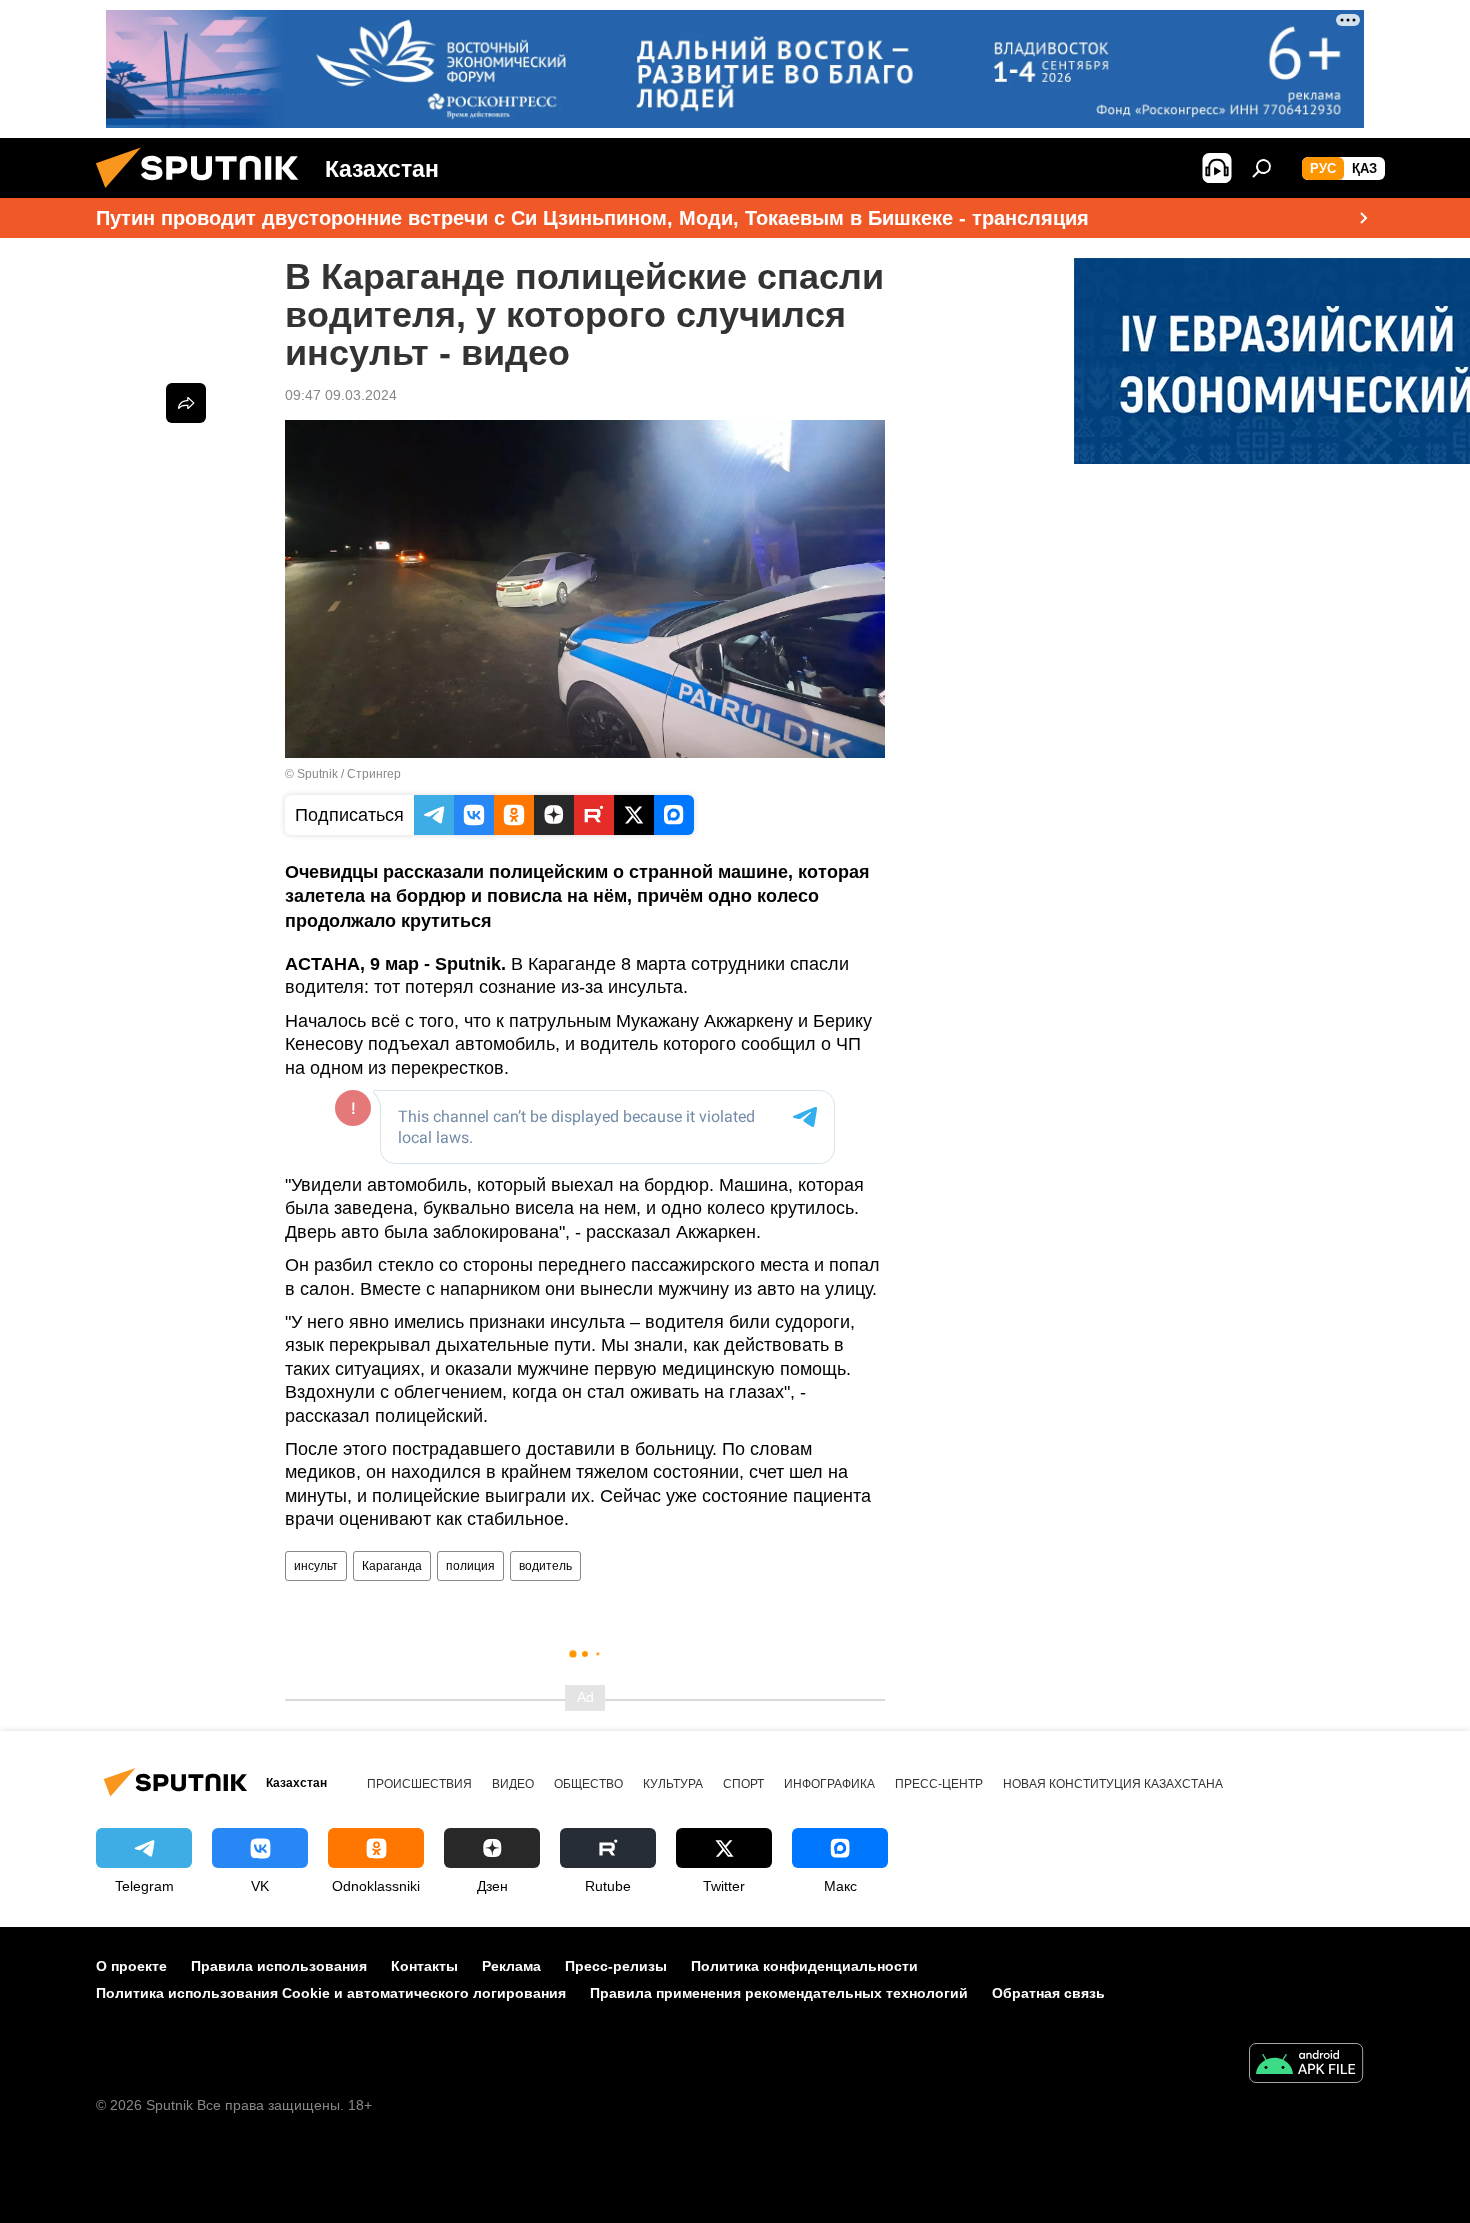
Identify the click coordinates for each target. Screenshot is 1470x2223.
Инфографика (829, 1784)
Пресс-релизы (616, 1966)
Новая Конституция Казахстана (1113, 1784)
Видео (513, 1784)
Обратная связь (1048, 1993)
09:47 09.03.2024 (341, 395)
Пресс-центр (939, 1784)
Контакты (424, 1966)
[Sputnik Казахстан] (205, 193)
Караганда (392, 1566)
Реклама (511, 1966)
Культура (673, 1784)
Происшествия (419, 1784)
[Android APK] (1306, 2065)
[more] (186, 403)
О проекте (131, 1966)
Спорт (743, 1784)
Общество (588, 1784)
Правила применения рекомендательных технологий (779, 1993)
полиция (470, 1566)
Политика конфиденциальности (804, 1966)
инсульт (316, 1566)
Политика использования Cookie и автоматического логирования (331, 1993)
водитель (545, 1566)
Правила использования (279, 1966)
